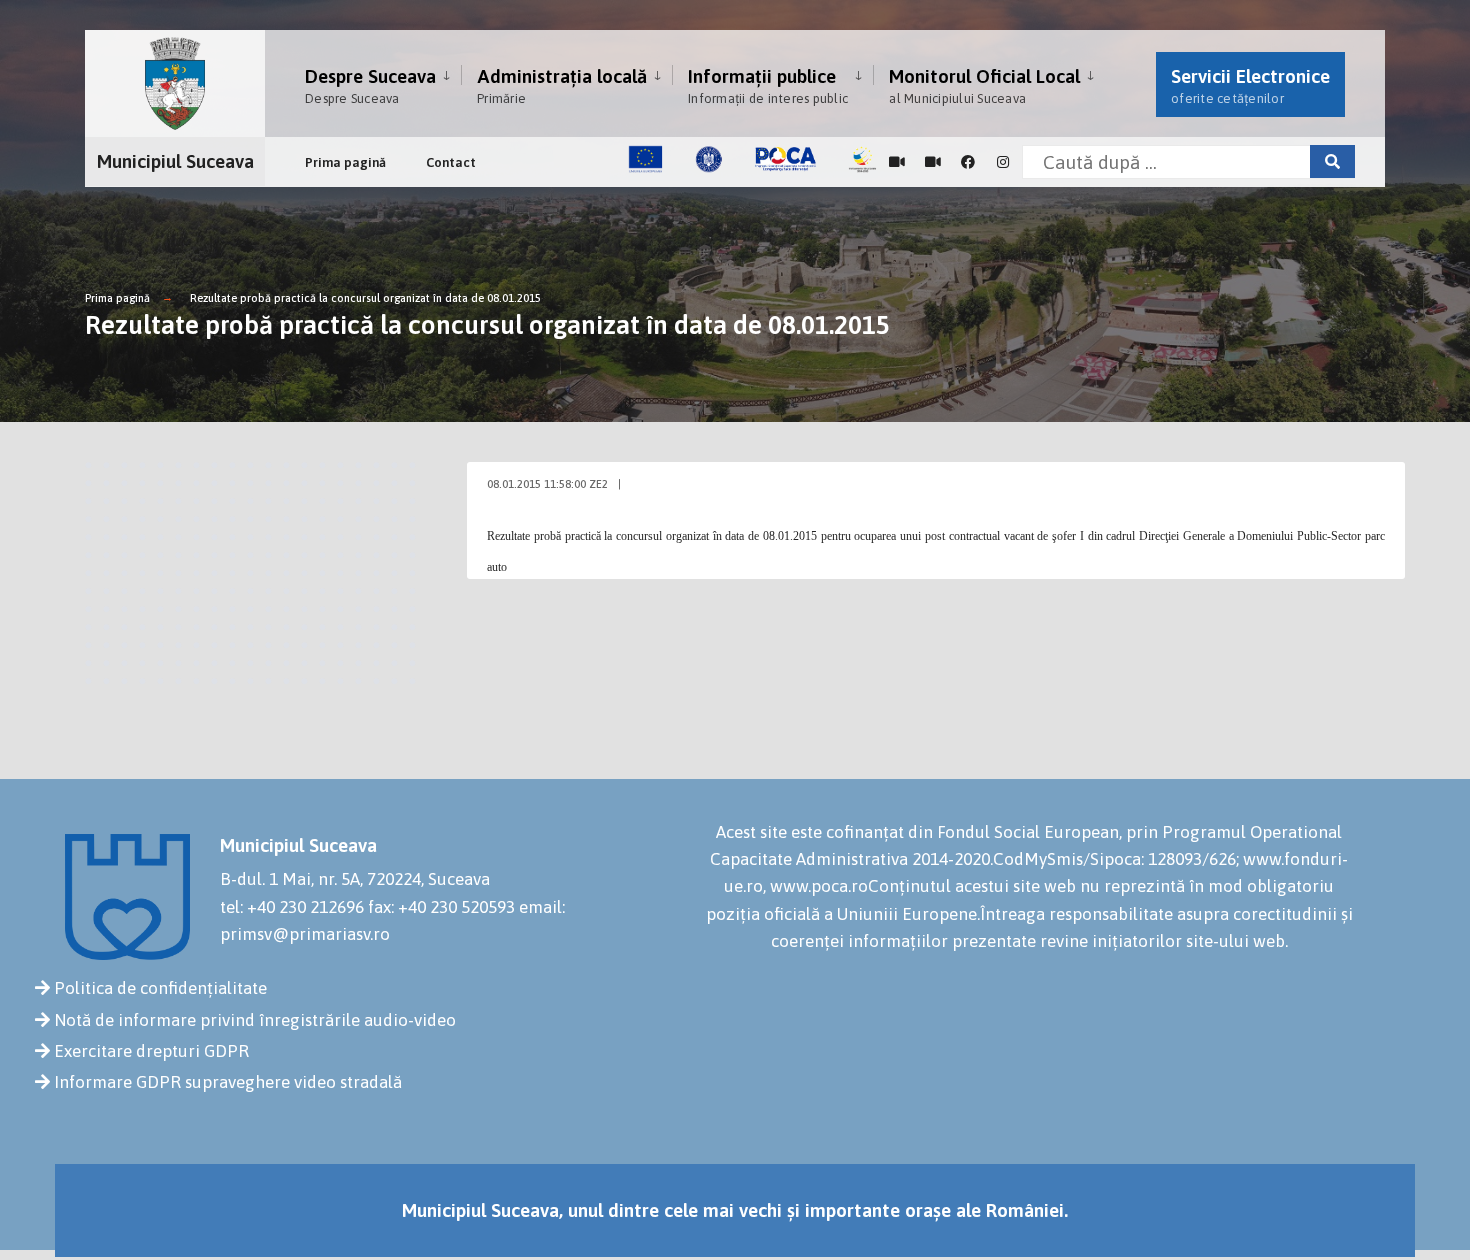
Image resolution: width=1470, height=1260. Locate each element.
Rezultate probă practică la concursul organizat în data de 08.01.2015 (365, 298)
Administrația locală (562, 85)
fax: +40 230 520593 (441, 907)
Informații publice (768, 85)
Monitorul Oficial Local (984, 85)
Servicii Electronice (1250, 85)
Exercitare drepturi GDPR (151, 1051)
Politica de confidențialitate (160, 988)
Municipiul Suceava (175, 161)
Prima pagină (345, 162)
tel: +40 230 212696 (292, 907)
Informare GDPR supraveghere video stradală (228, 1082)
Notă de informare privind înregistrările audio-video (255, 1020)
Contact (451, 162)
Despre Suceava (370, 85)
